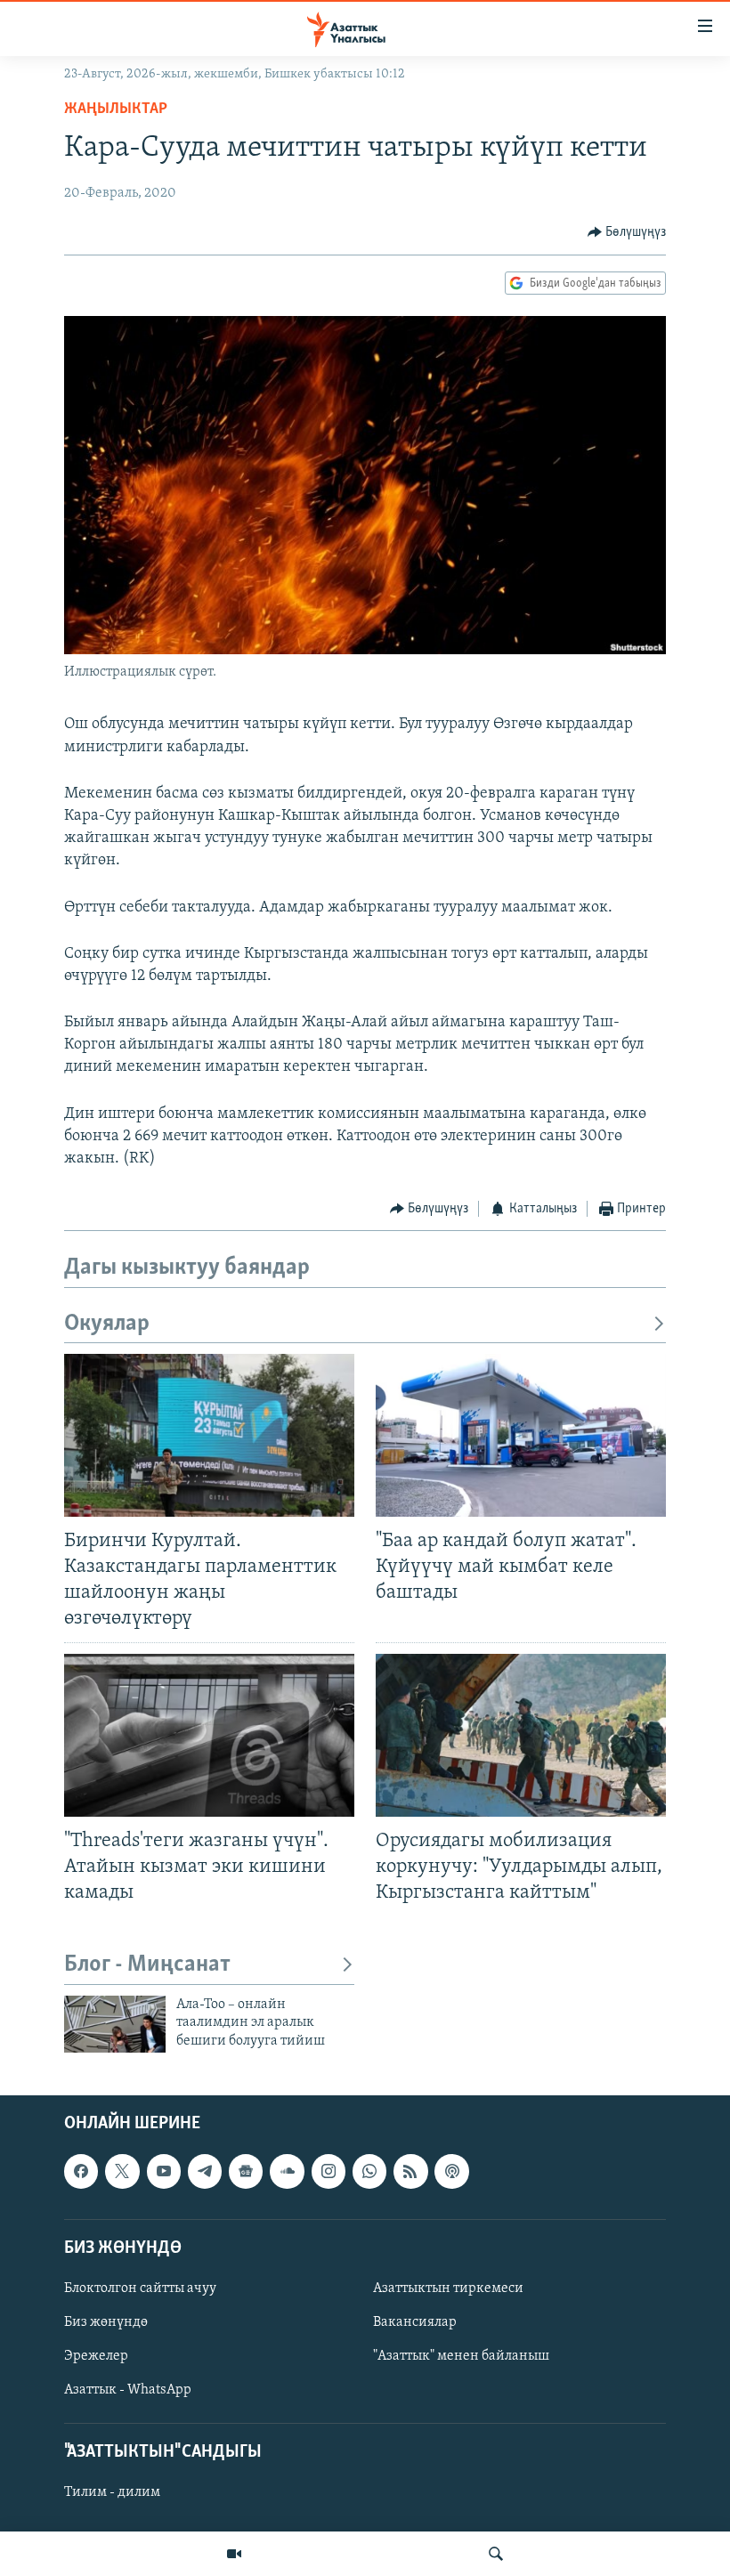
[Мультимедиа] (234, 2554)
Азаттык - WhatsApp (128, 2390)
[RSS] (410, 2172)
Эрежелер (96, 2356)
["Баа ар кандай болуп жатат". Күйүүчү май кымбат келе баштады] (521, 1435)
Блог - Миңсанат (147, 1965)
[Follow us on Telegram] (205, 2172)
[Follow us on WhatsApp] (369, 2172)
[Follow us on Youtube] (164, 2172)
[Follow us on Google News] (246, 2172)
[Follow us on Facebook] (81, 2172)
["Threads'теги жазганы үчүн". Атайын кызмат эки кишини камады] (209, 1735)
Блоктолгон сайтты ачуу (140, 2288)
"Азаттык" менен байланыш (461, 2356)
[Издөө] (496, 2554)
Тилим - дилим (112, 2493)
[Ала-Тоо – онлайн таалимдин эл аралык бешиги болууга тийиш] (115, 2024)
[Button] (627, 232)
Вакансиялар (415, 2322)
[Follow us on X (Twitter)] (122, 2172)
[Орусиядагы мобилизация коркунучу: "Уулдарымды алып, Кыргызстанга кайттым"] (521, 1735)
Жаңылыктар (116, 109)
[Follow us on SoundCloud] (287, 2172)
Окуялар (107, 1324)
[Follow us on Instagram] (328, 2172)
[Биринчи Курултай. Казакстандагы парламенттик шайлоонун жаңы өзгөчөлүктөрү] (209, 1435)
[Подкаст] (451, 2172)
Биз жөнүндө (106, 2322)
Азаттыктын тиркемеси (448, 2288)
